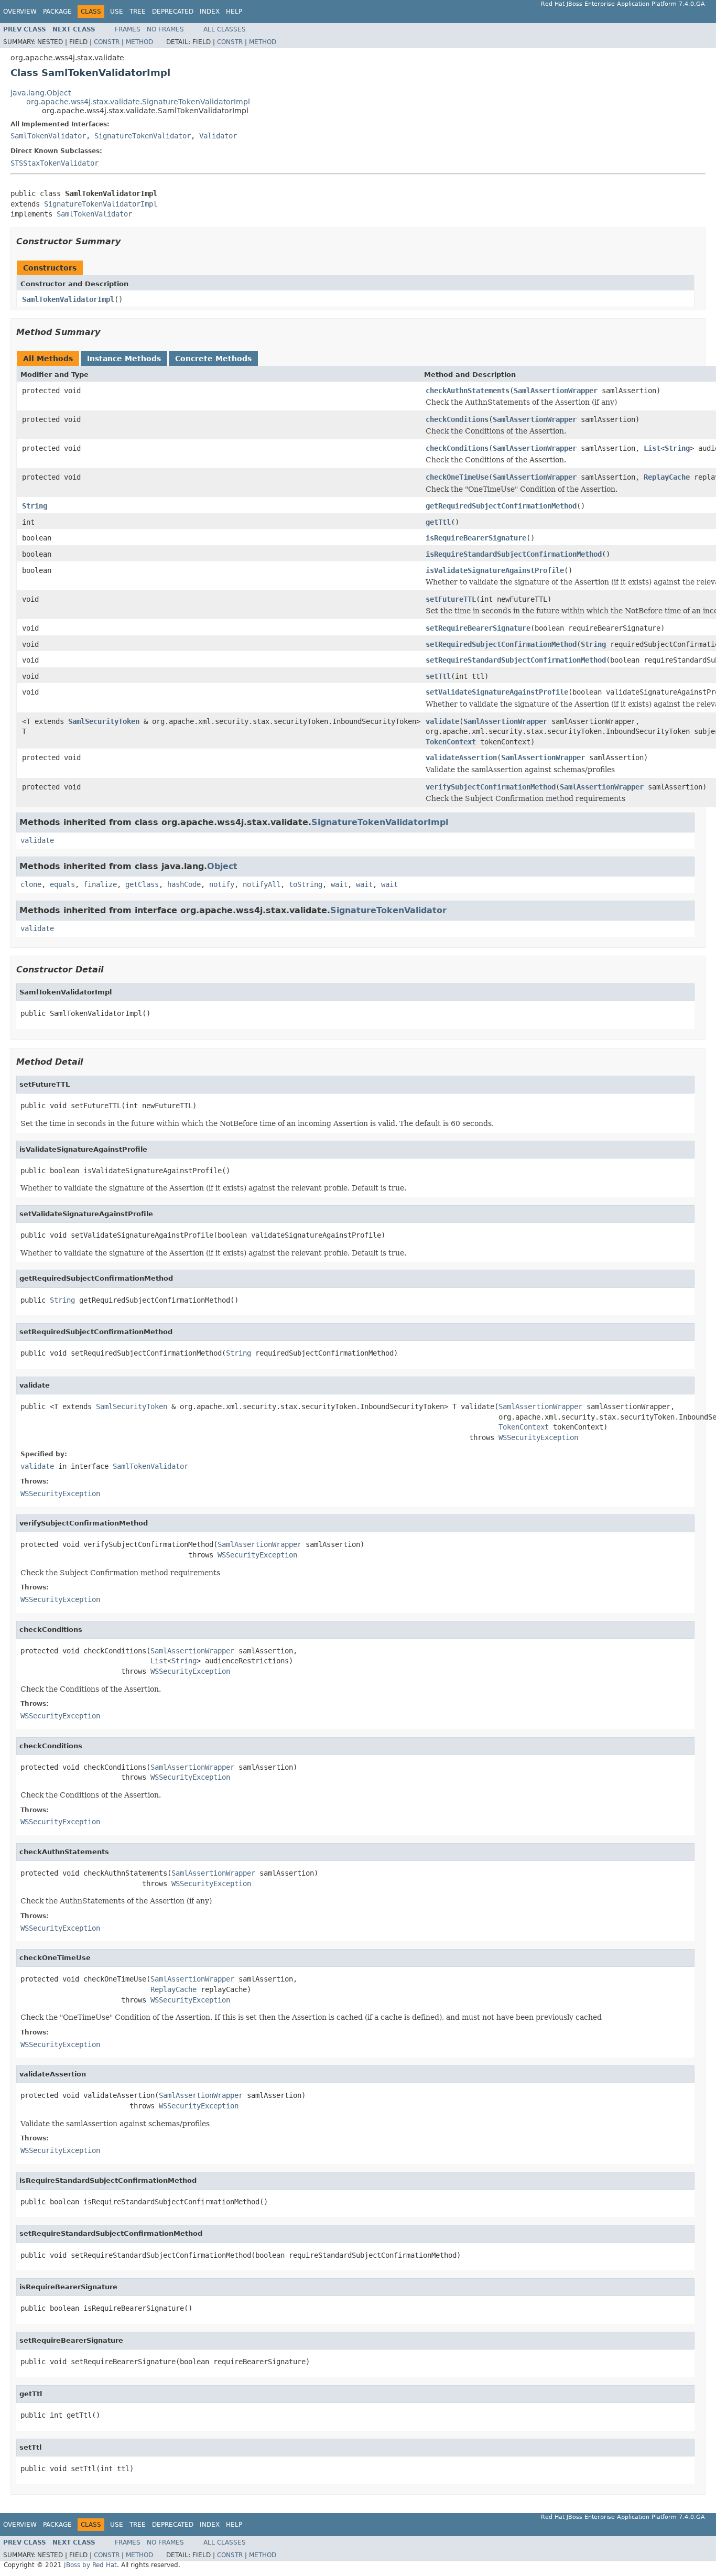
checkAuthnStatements (468, 391)
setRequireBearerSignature (478, 628)
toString (306, 884)
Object (222, 866)
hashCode (184, 884)
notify (222, 884)
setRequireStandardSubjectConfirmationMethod (516, 660)
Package (57, 12)
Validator (218, 136)
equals (62, 884)
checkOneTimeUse (457, 477)
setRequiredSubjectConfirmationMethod (501, 644)
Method (139, 42)
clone (31, 884)
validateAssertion (461, 757)
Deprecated (173, 12)
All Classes (225, 29)
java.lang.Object (41, 93)
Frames (128, 29)
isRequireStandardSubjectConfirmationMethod (514, 554)
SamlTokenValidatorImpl (68, 299)
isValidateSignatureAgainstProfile (495, 570)
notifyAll (262, 884)
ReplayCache (667, 477)
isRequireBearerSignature (476, 538)
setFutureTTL (451, 599)
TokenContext (451, 742)
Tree (138, 12)
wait (339, 884)
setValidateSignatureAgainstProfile (497, 692)
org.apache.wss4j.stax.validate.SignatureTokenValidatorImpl (138, 102)
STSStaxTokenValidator (55, 163)
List (652, 448)
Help (234, 12)
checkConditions (457, 419)
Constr (107, 42)
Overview (20, 12)
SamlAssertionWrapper (556, 391)
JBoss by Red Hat (90, 2565)
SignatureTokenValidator (143, 136)
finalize (100, 884)
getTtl (438, 522)
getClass (142, 884)
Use (117, 12)
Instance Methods (124, 359)
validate (442, 721)
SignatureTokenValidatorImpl (101, 204)
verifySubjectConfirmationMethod (491, 787)
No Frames (165, 29)
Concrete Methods (213, 359)
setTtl (438, 676)
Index (210, 12)
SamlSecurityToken (104, 721)
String (677, 448)
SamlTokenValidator (48, 136)
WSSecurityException (538, 1437)
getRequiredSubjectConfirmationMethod (501, 506)
